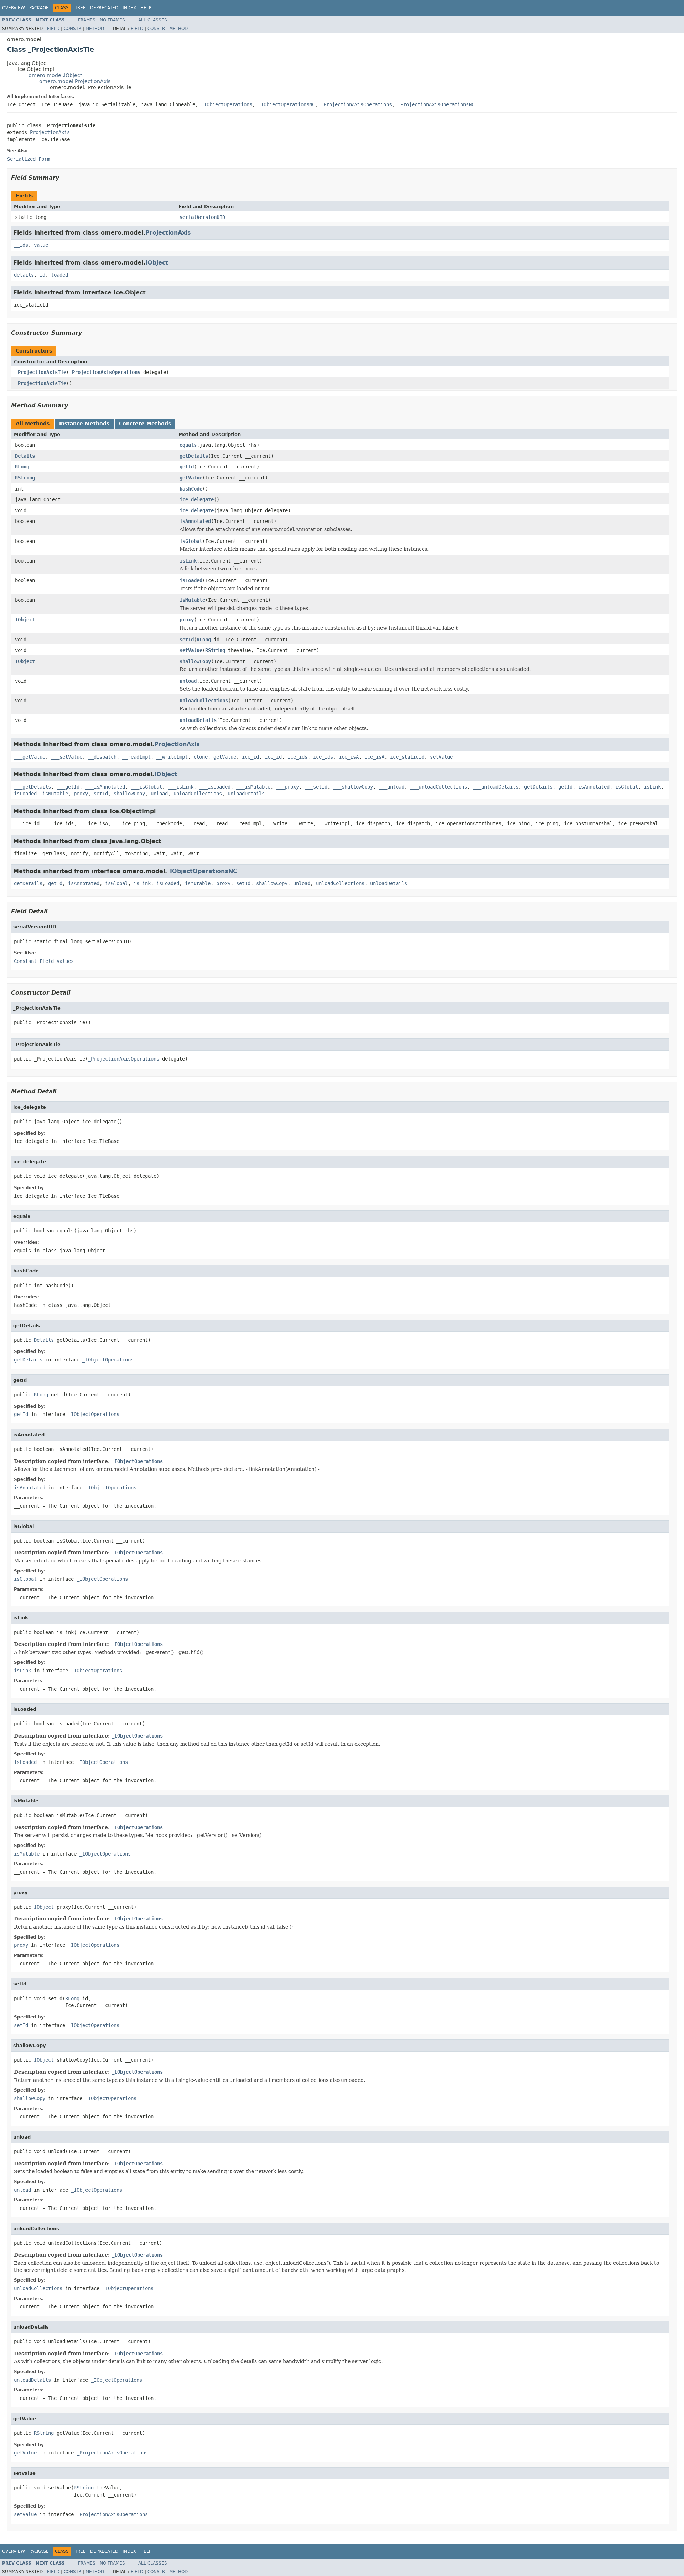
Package (39, 8)
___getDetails (32, 787)
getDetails (194, 456)
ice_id (250, 757)
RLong (22, 467)
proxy (187, 620)
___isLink (181, 787)
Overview (14, 8)
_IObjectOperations (227, 104)
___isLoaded (215, 787)
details (24, 275)
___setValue (67, 757)
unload (188, 681)
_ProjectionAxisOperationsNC (436, 104)
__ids (21, 245)
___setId (316, 787)
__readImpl (136, 757)
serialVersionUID (202, 217)
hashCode (191, 489)
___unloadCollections (439, 787)
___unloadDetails (496, 787)
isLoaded (191, 580)
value (41, 245)
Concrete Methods (145, 424)
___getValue (30, 757)
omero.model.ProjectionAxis (75, 81)
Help (146, 8)
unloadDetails (198, 720)
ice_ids (297, 757)
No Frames (112, 20)
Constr (72, 29)
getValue (191, 478)
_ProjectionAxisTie (41, 372)
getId (187, 467)
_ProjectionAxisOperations (356, 104)
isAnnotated (195, 521)
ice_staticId (407, 757)
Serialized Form (28, 159)
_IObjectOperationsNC (286, 104)
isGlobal (191, 541)
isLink (188, 561)
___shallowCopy (353, 787)
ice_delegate (197, 499)
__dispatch (102, 757)
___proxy (287, 787)
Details (25, 456)
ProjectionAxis (50, 132)
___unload (392, 787)
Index (129, 8)
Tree (80, 8)
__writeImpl (172, 757)
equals (188, 445)
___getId (68, 787)
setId (187, 640)
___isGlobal (146, 787)
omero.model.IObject (55, 75)
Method (95, 29)
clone (201, 757)
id (42, 275)
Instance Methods (84, 424)
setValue (191, 650)
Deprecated (104, 8)
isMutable (192, 600)
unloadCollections (204, 701)
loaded (59, 275)
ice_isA (349, 757)
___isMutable (253, 787)
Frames (87, 20)
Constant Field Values (44, 961)
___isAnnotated (105, 787)
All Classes (153, 20)
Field (53, 29)
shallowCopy (195, 661)
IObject (157, 263)
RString (25, 478)
